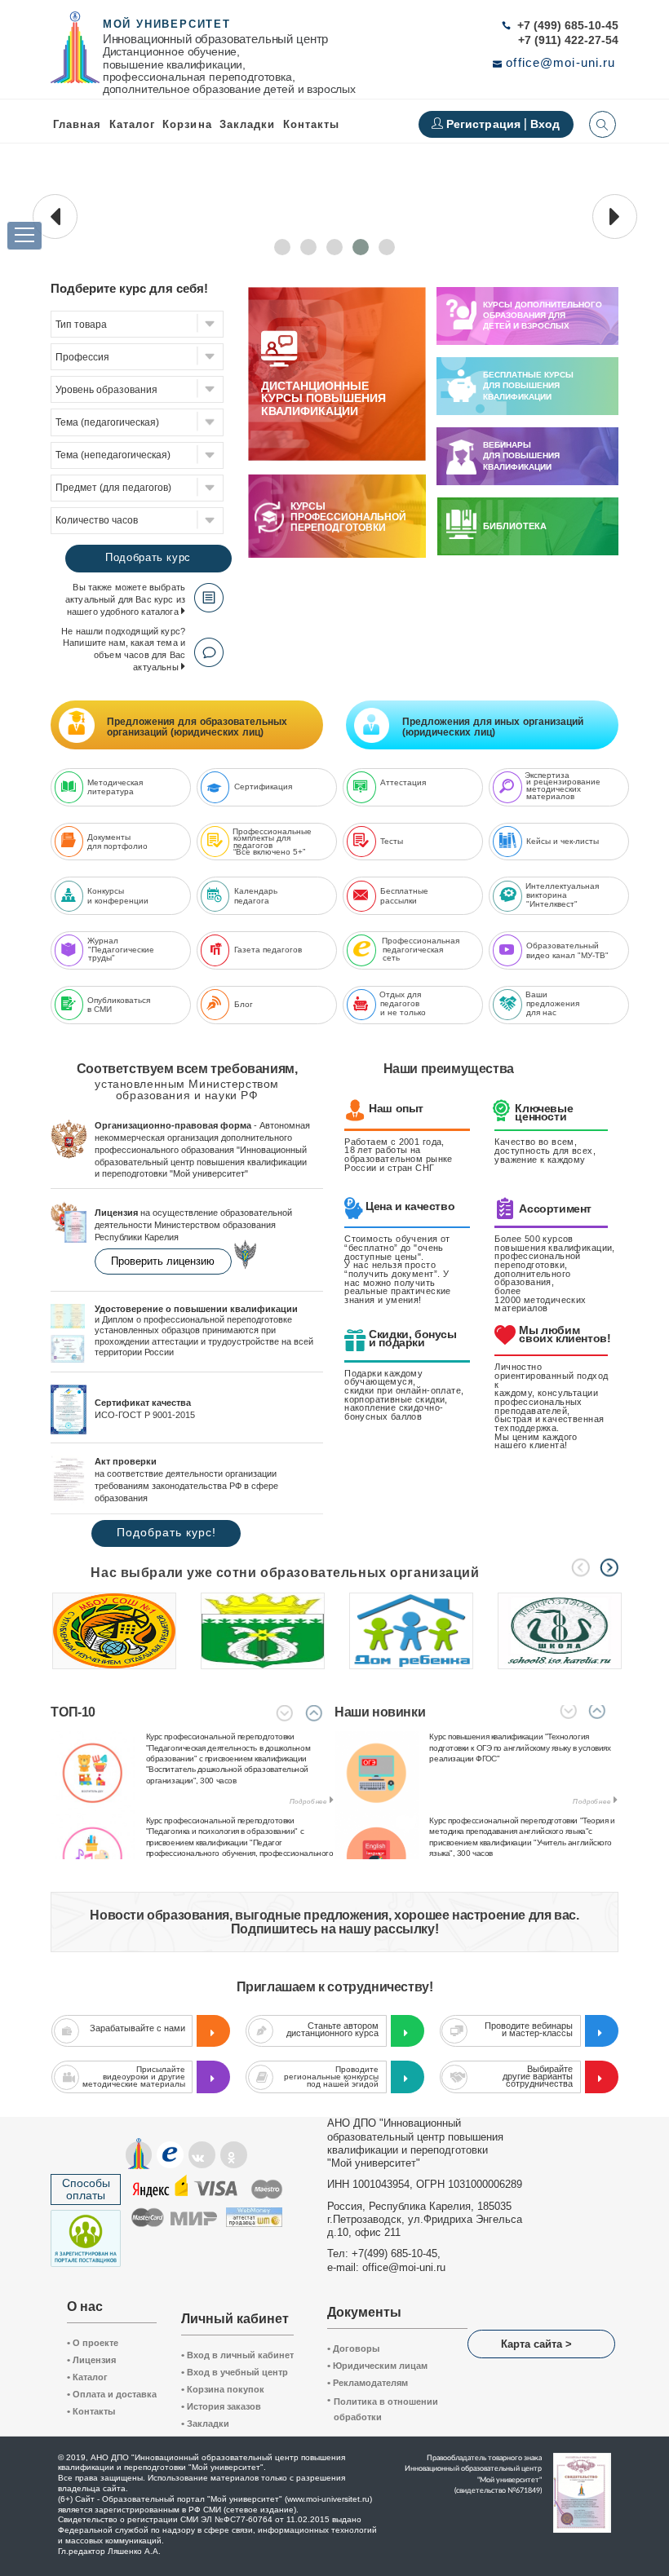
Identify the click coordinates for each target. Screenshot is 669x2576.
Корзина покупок (223, 2389)
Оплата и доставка (112, 2394)
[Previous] (580, 1568)
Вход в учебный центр (235, 2372)
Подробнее (309, 1802)
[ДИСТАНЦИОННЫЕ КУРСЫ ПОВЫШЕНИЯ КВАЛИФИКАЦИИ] (337, 457)
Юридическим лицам (377, 2366)
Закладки (205, 2424)
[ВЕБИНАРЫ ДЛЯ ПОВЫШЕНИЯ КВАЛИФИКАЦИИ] (461, 468)
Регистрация (485, 124)
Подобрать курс (148, 557)
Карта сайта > (536, 2344)
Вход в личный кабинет (237, 2355)
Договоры (353, 2348)
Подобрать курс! (166, 1532)
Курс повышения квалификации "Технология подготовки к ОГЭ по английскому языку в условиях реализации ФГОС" (520, 1748)
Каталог (132, 124)
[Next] (609, 1568)
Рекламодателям (368, 2383)
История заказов (221, 2406)
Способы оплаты (86, 2189)
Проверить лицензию (163, 1261)
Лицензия (91, 2360)
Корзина (187, 124)
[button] (282, 247)
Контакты (311, 124)
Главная (77, 124)
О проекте (93, 2343)
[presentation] (55, 217)
